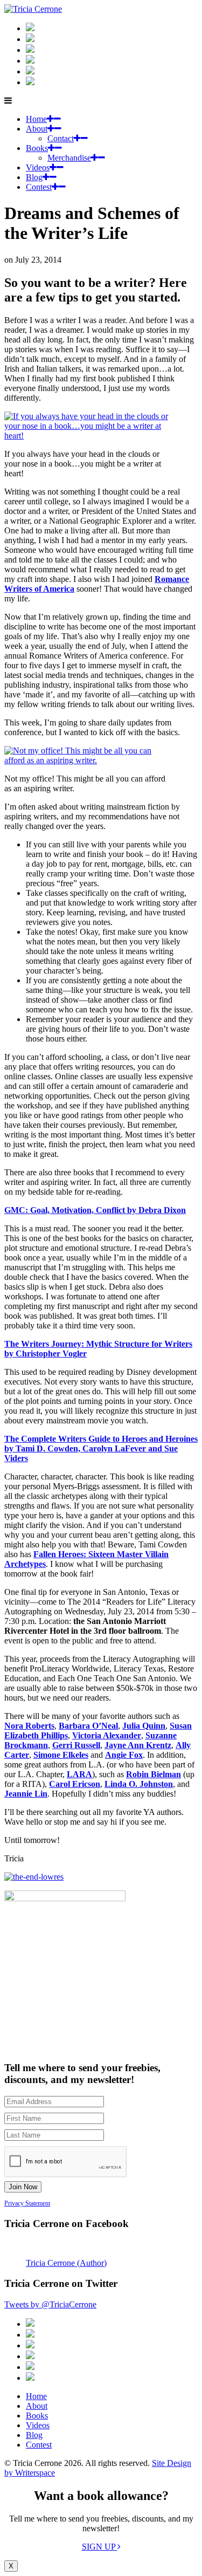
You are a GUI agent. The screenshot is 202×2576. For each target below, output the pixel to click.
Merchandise (69, 158)
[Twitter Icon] (30, 71)
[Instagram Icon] (30, 28)
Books (37, 148)
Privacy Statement (27, 2203)
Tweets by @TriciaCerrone (50, 2304)
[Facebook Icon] (30, 50)
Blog (34, 177)
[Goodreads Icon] (30, 61)
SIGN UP (100, 2547)
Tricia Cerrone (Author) (66, 2263)
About (37, 129)
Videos (38, 167)
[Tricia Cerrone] (33, 9)
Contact (61, 138)
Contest (39, 187)
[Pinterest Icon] (30, 82)
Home (36, 119)
